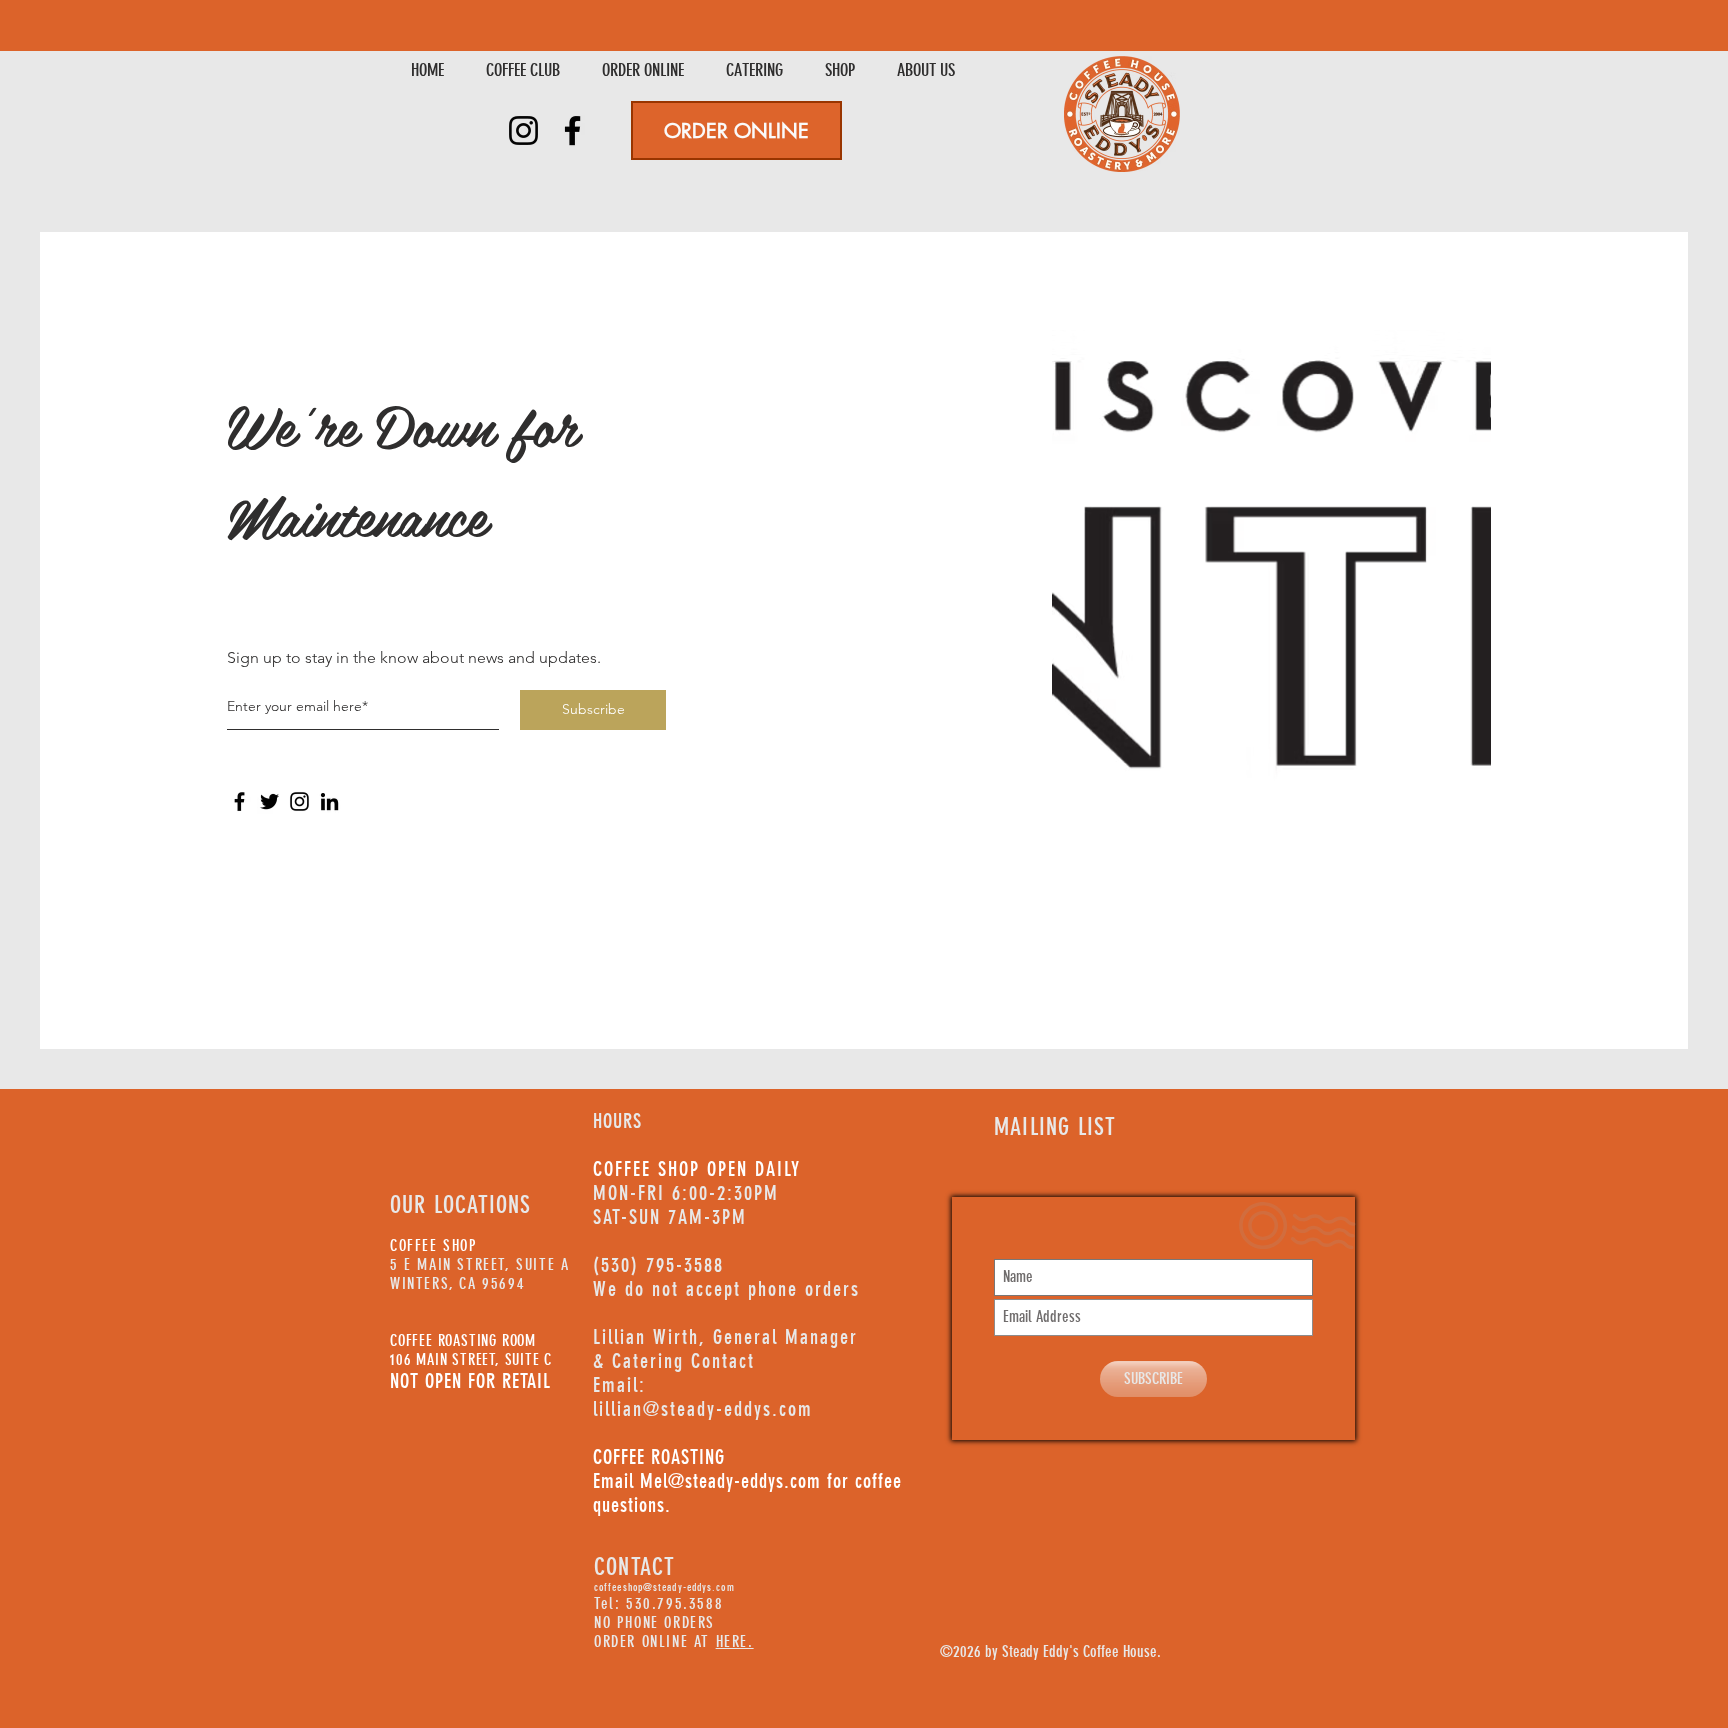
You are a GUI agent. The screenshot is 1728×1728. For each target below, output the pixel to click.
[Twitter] (269, 801)
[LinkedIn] (329, 801)
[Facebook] (572, 130)
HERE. (735, 1641)
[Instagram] (523, 130)
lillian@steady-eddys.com (703, 1409)
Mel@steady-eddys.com (730, 1481)
